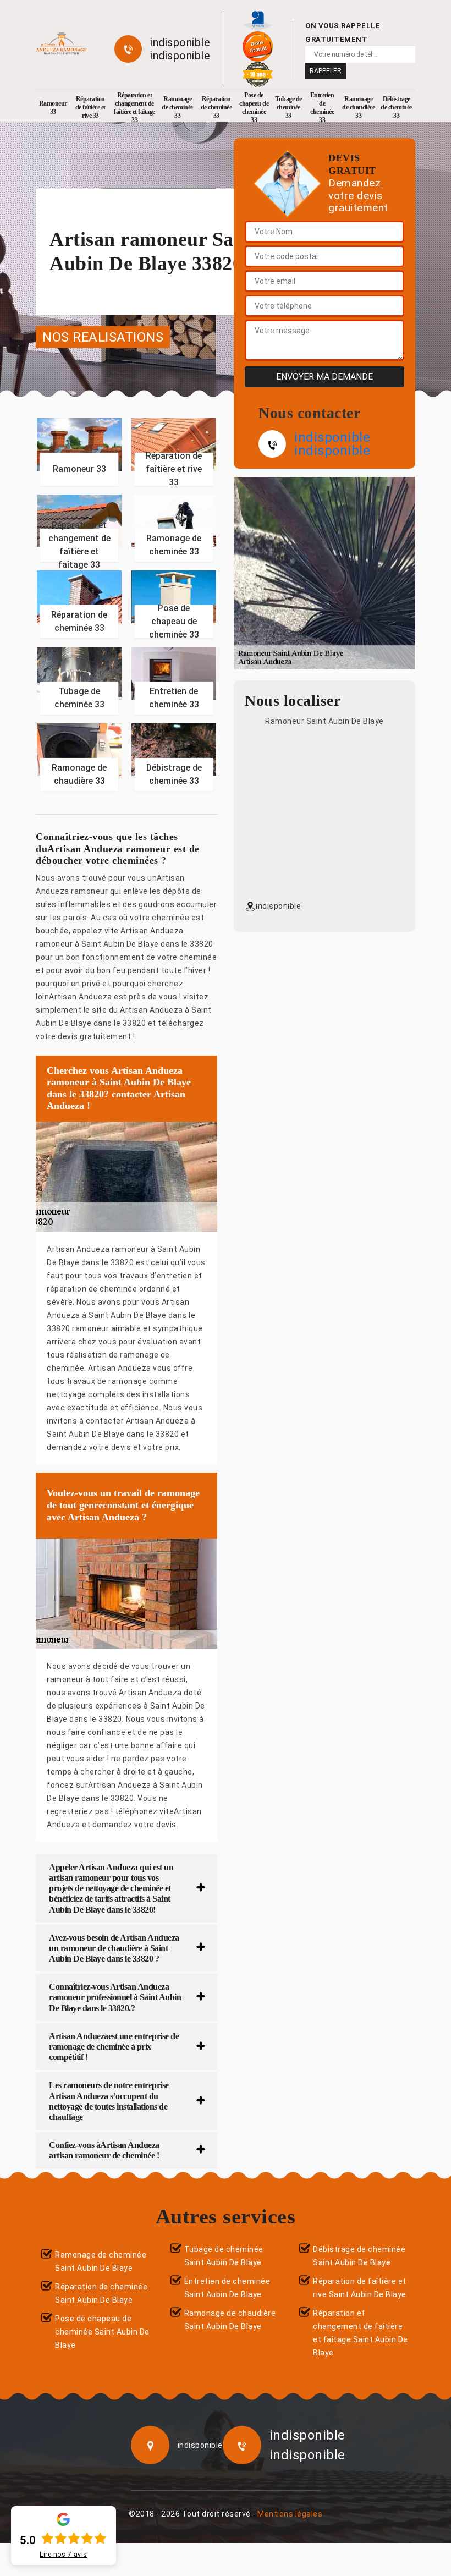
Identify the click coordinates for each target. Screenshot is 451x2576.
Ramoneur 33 (53, 108)
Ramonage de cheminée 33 (177, 107)
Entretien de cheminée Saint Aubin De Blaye (227, 2288)
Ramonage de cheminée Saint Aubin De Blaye (101, 2261)
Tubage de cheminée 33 (288, 107)
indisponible (180, 42)
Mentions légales (290, 2514)
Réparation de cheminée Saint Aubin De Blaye (101, 2293)
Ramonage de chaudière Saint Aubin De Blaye (230, 2320)
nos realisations (103, 337)
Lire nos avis (64, 2555)
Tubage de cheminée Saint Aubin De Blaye (224, 2256)
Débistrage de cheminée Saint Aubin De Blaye (359, 2256)
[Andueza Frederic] (61, 44)
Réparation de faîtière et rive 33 (90, 107)
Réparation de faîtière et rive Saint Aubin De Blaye (360, 2288)
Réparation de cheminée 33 (216, 107)
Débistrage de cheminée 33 (396, 107)
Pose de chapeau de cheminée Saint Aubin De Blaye (102, 2332)
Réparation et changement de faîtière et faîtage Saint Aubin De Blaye (361, 2333)
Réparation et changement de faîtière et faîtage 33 (134, 108)
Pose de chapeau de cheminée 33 (254, 108)
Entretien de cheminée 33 (322, 108)
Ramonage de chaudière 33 (358, 107)
